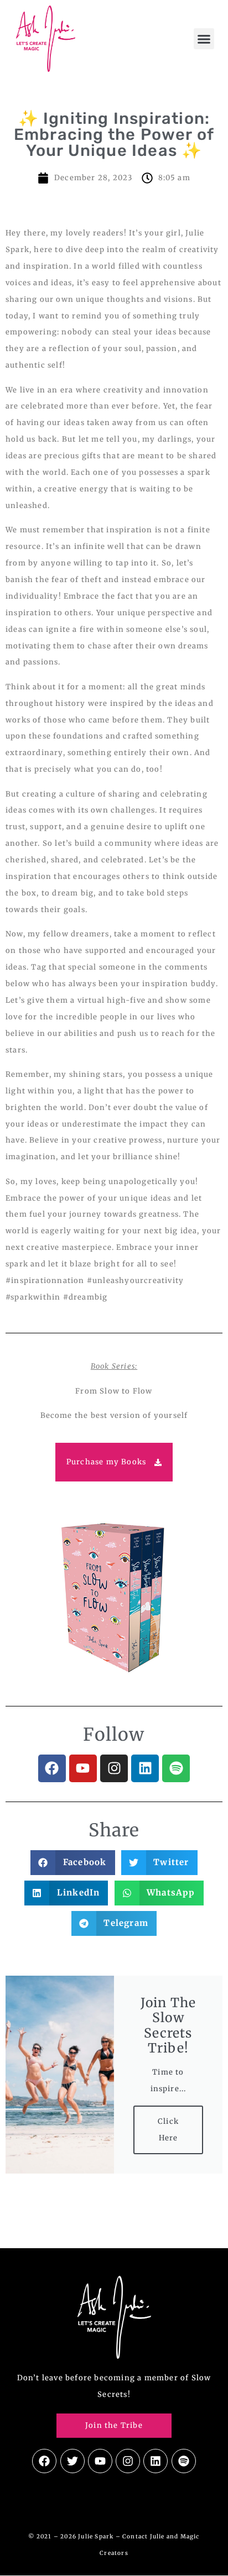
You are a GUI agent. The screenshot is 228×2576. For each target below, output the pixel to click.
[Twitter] (72, 2461)
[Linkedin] (145, 1768)
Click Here (168, 2130)
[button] (204, 39)
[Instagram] (114, 1768)
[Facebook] (52, 1768)
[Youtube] (83, 1768)
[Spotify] (176, 1768)
